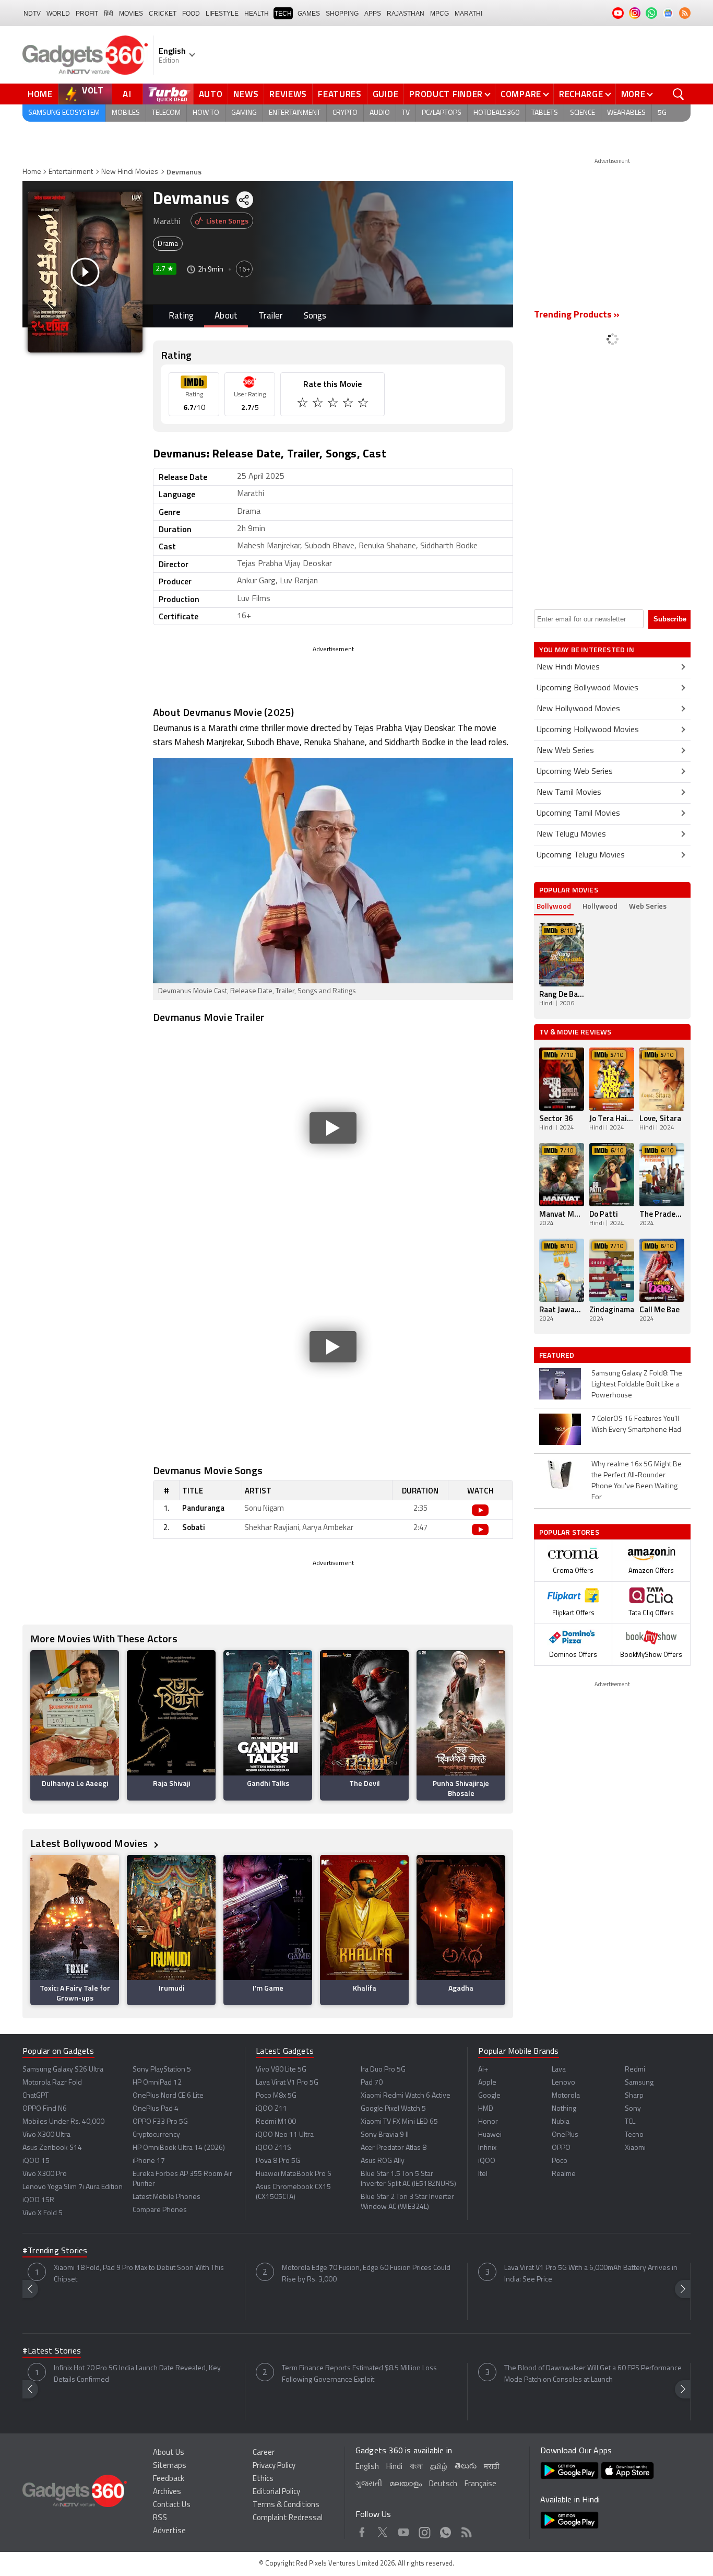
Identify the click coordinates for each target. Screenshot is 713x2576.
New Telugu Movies (571, 834)
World (58, 14)
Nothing (564, 2109)
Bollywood (554, 906)
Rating (181, 316)
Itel (483, 2174)
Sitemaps (170, 2466)
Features (340, 94)
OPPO (561, 2148)
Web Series (648, 906)
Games (309, 14)
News (246, 94)
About (226, 316)
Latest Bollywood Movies (90, 1843)
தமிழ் (439, 2467)
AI (127, 94)
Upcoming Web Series (575, 772)
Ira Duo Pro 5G (383, 2070)
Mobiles (126, 113)
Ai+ (483, 2070)
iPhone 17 (149, 2161)
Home (40, 94)
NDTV (32, 14)
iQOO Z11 (271, 2109)
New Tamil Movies (569, 793)
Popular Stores (569, 1532)
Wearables (626, 113)
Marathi (468, 14)
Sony (633, 2109)
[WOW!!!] (364, 404)
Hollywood (600, 906)
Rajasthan (406, 14)
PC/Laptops (442, 113)
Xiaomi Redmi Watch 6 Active (406, 2096)
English (367, 2467)
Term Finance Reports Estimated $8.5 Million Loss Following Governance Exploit (359, 2374)
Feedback (169, 2479)
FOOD (191, 14)
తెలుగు (466, 2467)
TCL (630, 2122)
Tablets (545, 113)
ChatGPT (35, 2096)
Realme (564, 2174)
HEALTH (257, 14)
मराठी (491, 2467)
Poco (560, 2161)
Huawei (490, 2135)
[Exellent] (334, 404)
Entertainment (295, 113)
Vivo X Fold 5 (43, 2213)
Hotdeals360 (496, 113)
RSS (160, 2518)
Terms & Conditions (286, 2505)
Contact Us (172, 2505)
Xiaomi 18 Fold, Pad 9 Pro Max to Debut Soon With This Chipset (139, 2274)
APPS (373, 14)
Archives (167, 2492)
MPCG (439, 14)
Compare (521, 94)
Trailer (270, 316)
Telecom (166, 113)
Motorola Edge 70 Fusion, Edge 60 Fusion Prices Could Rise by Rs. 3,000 (366, 2274)
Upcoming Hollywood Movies (588, 730)
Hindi (394, 2467)
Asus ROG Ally (383, 2161)
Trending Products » (577, 315)
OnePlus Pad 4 (156, 2109)
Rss (466, 2531)
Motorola (566, 2096)
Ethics (263, 2479)
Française (480, 2484)
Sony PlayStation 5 (162, 2070)
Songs (315, 316)
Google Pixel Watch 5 (393, 2109)
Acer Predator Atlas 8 (394, 2148)
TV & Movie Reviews (575, 1032)
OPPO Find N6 (45, 2109)
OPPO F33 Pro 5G (160, 2122)
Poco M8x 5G (276, 2096)
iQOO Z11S (274, 2148)
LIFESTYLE (222, 14)
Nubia (561, 2122)
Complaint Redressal (288, 2518)
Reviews (288, 94)
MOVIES (131, 14)
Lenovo (563, 2083)
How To (206, 113)
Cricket (163, 14)
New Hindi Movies (130, 172)
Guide (386, 94)
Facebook (362, 2531)
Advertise (169, 2531)
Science (583, 113)
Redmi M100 (276, 2122)
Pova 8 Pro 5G (278, 2161)
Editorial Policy (276, 2492)
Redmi (635, 2070)
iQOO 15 (36, 2161)
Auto (211, 94)
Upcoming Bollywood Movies (587, 688)
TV (406, 113)
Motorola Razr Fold (52, 2083)
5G (662, 113)
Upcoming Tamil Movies (578, 814)
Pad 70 (372, 2083)
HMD (486, 2109)
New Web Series (565, 751)
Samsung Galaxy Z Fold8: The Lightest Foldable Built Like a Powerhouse (637, 1385)
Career (264, 2453)
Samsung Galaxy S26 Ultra (63, 2070)
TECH (283, 14)
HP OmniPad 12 (157, 2083)
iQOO (487, 2161)
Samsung (639, 2083)
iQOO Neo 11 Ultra (285, 2135)
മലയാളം (406, 2484)
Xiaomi (635, 2148)
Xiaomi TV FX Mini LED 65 (399, 2122)
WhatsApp (445, 2531)
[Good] (319, 404)
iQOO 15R (38, 2200)
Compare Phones (160, 2210)
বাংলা (416, 2467)
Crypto (345, 113)
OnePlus (565, 2135)
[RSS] (685, 13)
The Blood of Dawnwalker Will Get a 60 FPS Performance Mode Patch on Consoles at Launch (593, 2374)
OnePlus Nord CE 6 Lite (168, 2096)
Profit (87, 14)
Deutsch (443, 2484)
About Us (169, 2453)
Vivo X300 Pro (45, 2174)
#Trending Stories (55, 2251)
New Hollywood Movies (578, 709)
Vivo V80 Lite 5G (281, 2070)
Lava (559, 2070)
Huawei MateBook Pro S (294, 2174)
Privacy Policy (274, 2466)
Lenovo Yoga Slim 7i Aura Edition (73, 2187)
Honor (488, 2122)
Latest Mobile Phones (167, 2197)
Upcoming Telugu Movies (581, 855)
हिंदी (109, 14)
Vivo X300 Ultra (46, 2135)
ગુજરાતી (369, 2484)
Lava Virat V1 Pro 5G (287, 2083)
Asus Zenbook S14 (52, 2148)
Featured (558, 1355)
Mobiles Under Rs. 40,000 (63, 2122)
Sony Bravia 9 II (385, 2135)
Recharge (581, 94)
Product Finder (446, 94)
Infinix (487, 2148)
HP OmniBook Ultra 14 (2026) (179, 2148)
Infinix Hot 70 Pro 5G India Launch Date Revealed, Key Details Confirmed (137, 2374)
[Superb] (349, 404)
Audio (380, 113)
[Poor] (304, 404)
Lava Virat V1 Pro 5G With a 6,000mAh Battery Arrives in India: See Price (591, 2274)
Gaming (244, 113)
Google (489, 2096)
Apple (487, 2083)
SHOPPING (342, 14)
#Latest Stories (52, 2351)
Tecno (634, 2135)
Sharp (634, 2096)
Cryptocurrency (156, 2135)
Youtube (404, 2531)
